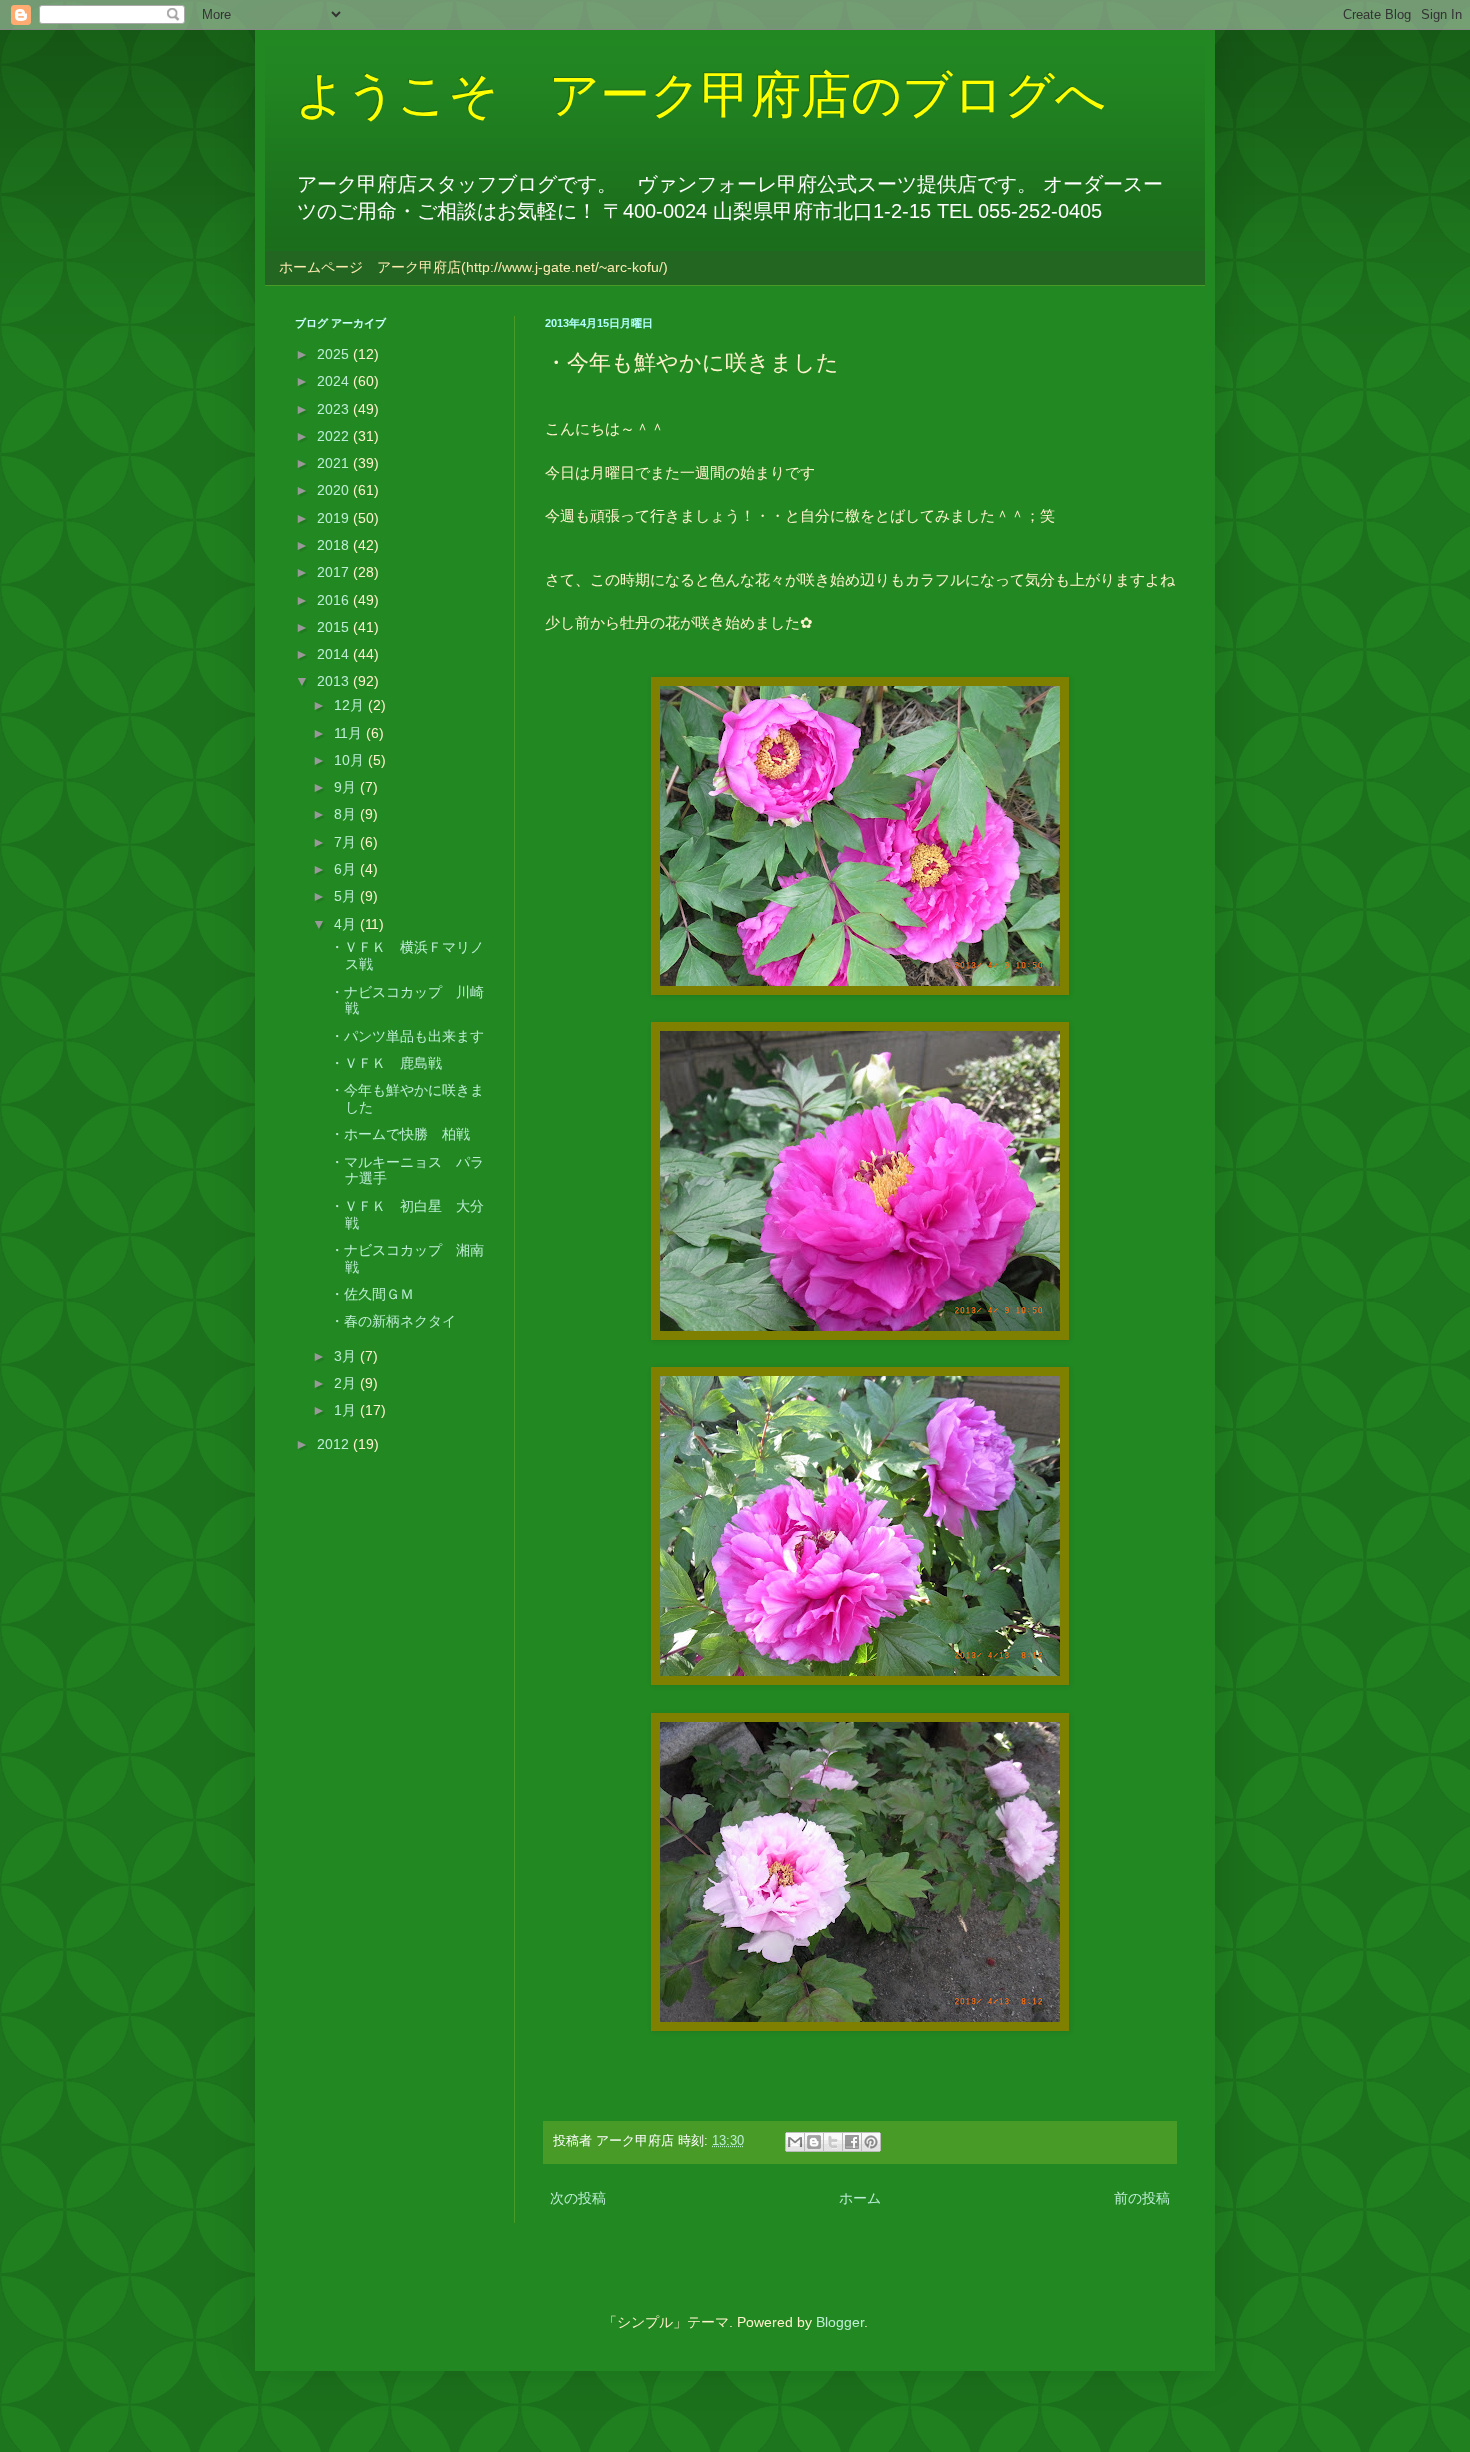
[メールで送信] (795, 2142)
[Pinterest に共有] (871, 2142)
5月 (347, 896)
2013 (335, 681)
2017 (335, 572)
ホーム (860, 2198)
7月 (347, 842)
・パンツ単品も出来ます (407, 1036)
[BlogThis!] (814, 2142)
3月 (347, 1356)
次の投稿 (578, 2198)
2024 (335, 381)
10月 (351, 760)
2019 (335, 518)
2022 (335, 436)
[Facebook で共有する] (852, 2142)
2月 (347, 1383)
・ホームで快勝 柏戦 (400, 1134)
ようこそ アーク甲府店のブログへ (700, 95)
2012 (335, 1444)
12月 (351, 705)
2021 (335, 463)
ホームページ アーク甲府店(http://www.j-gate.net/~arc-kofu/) (473, 267)
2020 (335, 490)
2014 (335, 654)
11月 (350, 733)
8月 (347, 814)
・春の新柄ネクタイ (393, 1321)
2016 (335, 600)
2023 (335, 409)
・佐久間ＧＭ (372, 1294)
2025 (335, 354)
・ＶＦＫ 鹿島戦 (386, 1063)
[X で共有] (833, 2142)
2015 (335, 627)
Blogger (840, 2322)
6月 (347, 869)
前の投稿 (1142, 2198)
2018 (335, 545)
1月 (347, 1410)
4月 (347, 924)
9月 (347, 787)
